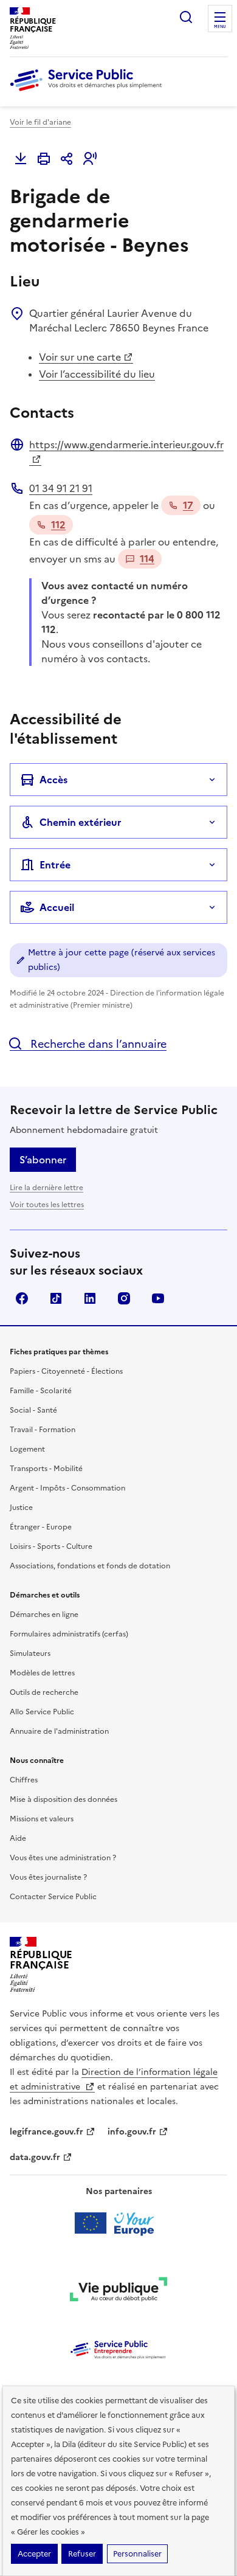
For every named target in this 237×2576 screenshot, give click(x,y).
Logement (27, 1449)
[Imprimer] (44, 159)
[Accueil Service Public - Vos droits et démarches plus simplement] (89, 92)
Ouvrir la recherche (186, 17)
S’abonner (43, 1160)
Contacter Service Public (53, 1897)
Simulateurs (30, 1653)
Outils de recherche (44, 1692)
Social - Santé (33, 1410)
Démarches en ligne (44, 1615)
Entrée (55, 865)
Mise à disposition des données (64, 1799)
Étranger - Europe (41, 1527)
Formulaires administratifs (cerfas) (69, 1634)
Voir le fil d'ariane (40, 122)
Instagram (124, 1298)
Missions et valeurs (42, 1819)
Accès (53, 780)
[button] (90, 159)
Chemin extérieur (81, 822)
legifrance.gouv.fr (46, 2132)
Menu (220, 27)
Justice (21, 1508)
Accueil (57, 907)
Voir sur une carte (80, 357)
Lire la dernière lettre (46, 1188)
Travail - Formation (43, 1430)
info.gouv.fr (132, 2132)
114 (147, 559)
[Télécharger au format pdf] (21, 159)
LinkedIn (90, 1298)
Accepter (34, 2554)
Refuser (82, 2554)
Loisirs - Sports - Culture (51, 1546)
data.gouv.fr (35, 2157)
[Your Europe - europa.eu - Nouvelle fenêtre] (119, 2223)
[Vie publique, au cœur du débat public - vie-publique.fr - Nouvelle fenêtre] (118, 2291)
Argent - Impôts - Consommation (67, 1488)
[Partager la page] (67, 159)
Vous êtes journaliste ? (48, 1877)
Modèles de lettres (42, 1673)
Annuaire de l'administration (59, 1731)
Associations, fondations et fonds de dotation (90, 1566)
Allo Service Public (42, 1712)
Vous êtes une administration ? (63, 1858)
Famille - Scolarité (41, 1391)
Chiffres (24, 1780)
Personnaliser (137, 2554)
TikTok (56, 1298)
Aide (18, 1838)
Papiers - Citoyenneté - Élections (66, 1371)
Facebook (22, 1298)
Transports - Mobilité (46, 1469)
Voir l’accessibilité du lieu (97, 374)
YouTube (158, 1298)
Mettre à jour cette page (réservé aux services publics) (122, 960)
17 (188, 505)
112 (58, 525)
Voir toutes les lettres (47, 1205)
